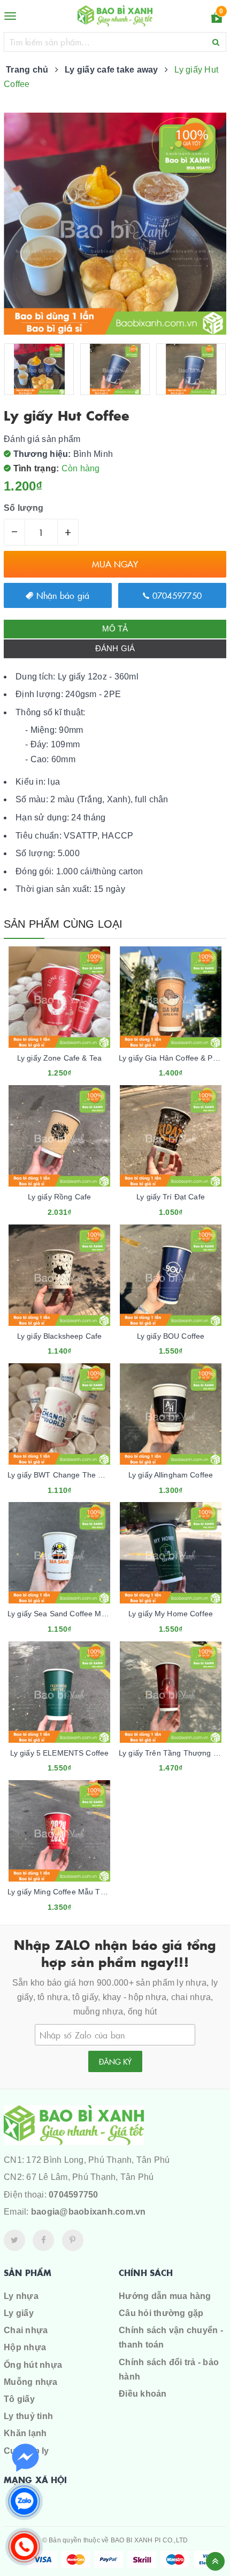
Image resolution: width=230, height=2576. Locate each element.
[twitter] (14, 2240)
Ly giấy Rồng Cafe (59, 1197)
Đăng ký (115, 2061)
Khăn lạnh (25, 2433)
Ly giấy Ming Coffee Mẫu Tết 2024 (67, 1892)
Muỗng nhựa (31, 2382)
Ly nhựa (21, 2296)
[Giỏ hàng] (217, 19)
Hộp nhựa (25, 2347)
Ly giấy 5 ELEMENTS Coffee (60, 1753)
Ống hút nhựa (33, 2365)
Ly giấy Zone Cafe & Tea (59, 1058)
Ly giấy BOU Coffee (171, 1336)
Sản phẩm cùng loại (63, 924)
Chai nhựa (26, 2330)
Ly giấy (19, 2313)
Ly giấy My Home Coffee (171, 1614)
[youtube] (73, 2240)
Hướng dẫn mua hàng (165, 2296)
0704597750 (175, 595)
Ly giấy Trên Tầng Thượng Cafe (174, 1753)
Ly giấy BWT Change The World (63, 1475)
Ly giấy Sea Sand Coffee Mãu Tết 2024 (75, 1614)
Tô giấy (19, 2399)
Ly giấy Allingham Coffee (171, 1475)
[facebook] (43, 2240)
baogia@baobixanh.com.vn (89, 2212)
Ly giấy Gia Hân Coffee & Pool (171, 1058)
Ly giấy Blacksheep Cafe (59, 1336)
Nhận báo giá (61, 595)
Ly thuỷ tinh (28, 2416)
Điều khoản (143, 2394)
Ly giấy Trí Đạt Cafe (171, 1197)
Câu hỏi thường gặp (161, 2313)
